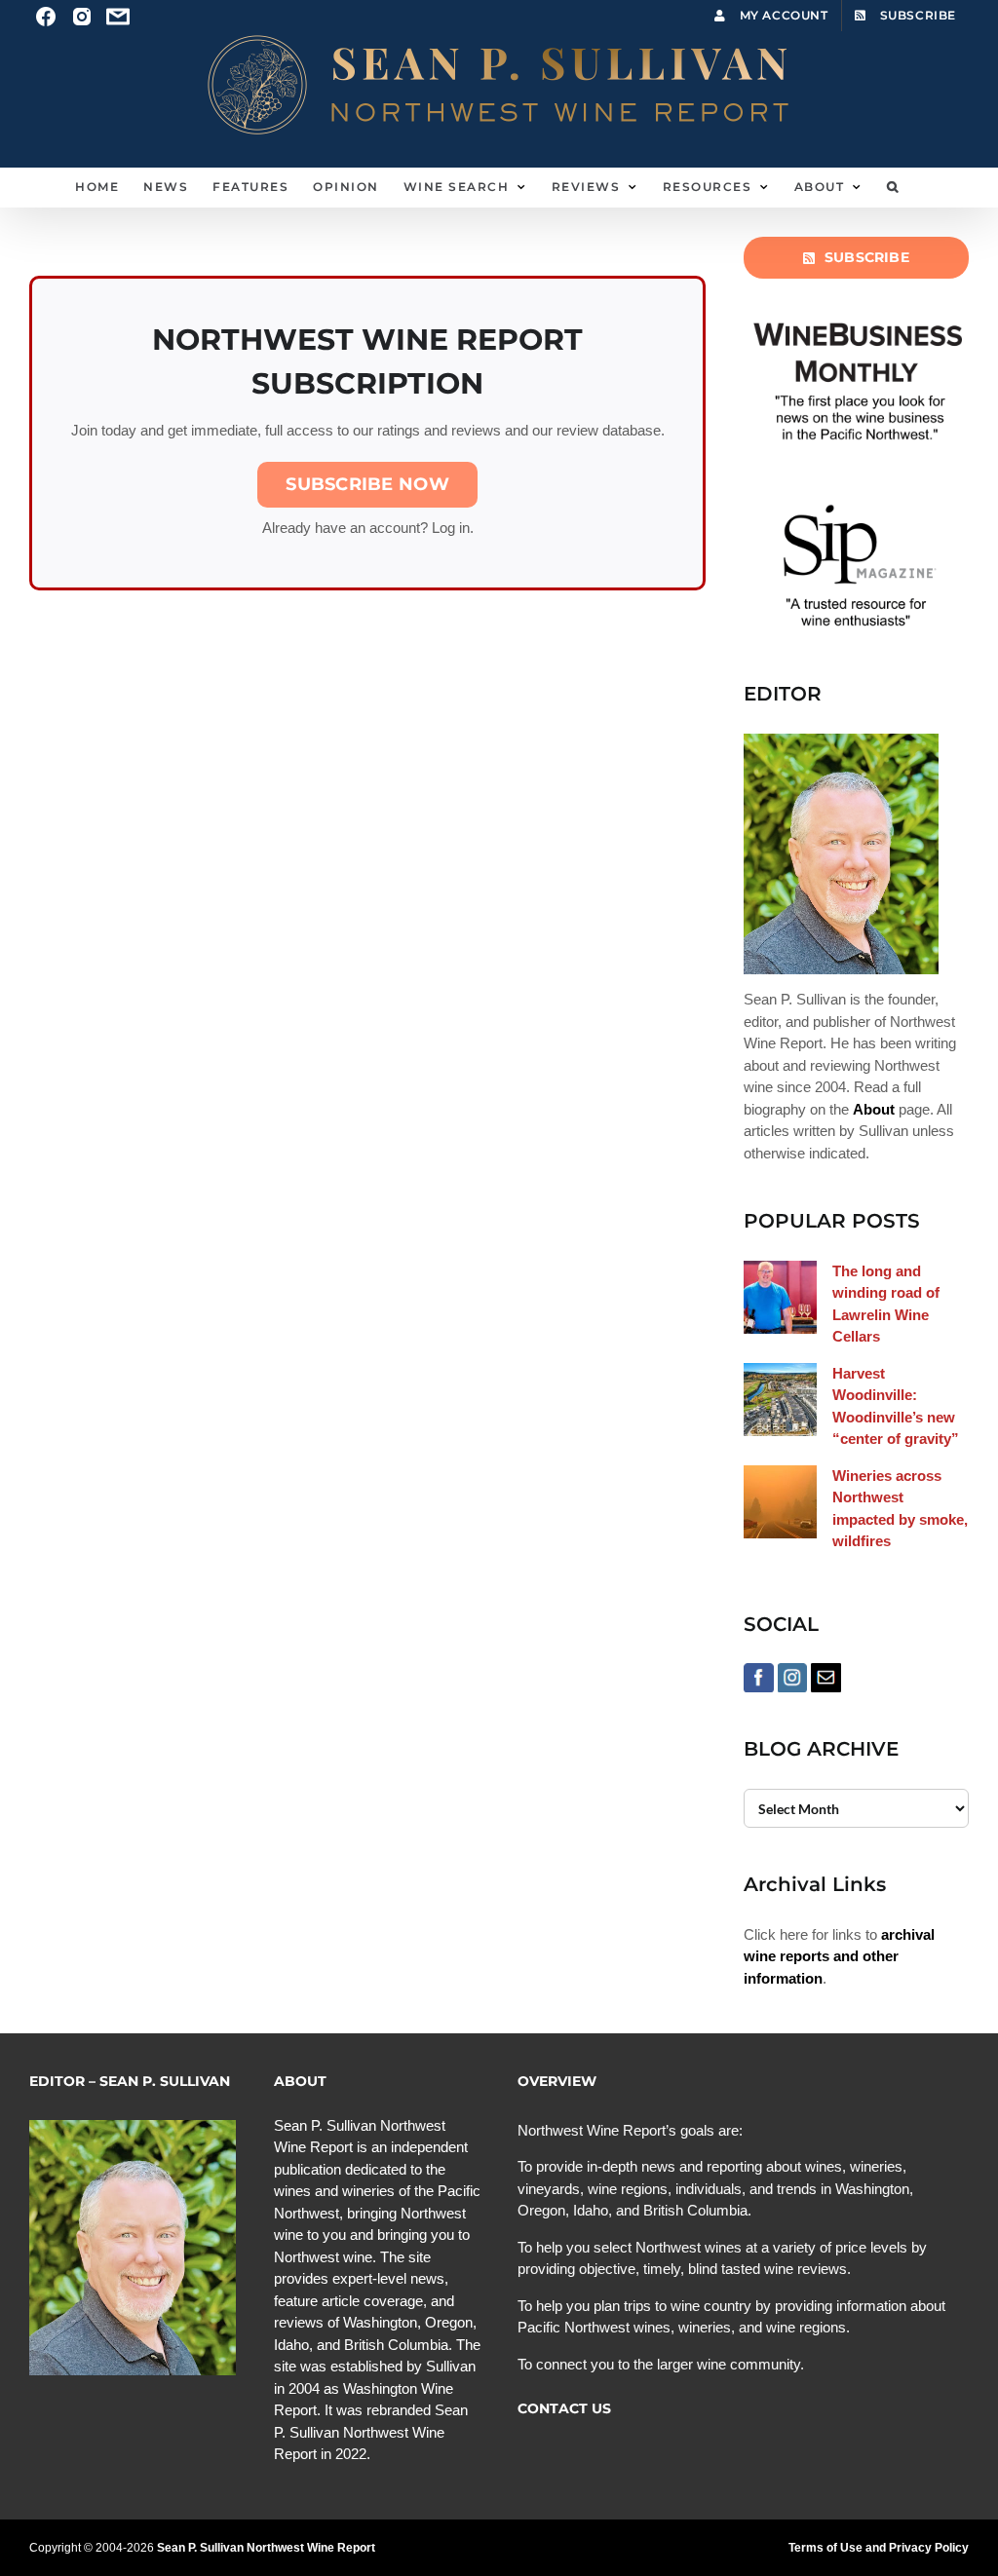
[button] (893, 187)
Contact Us (564, 2408)
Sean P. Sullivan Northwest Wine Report (266, 2548)
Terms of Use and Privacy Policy (879, 2548)
